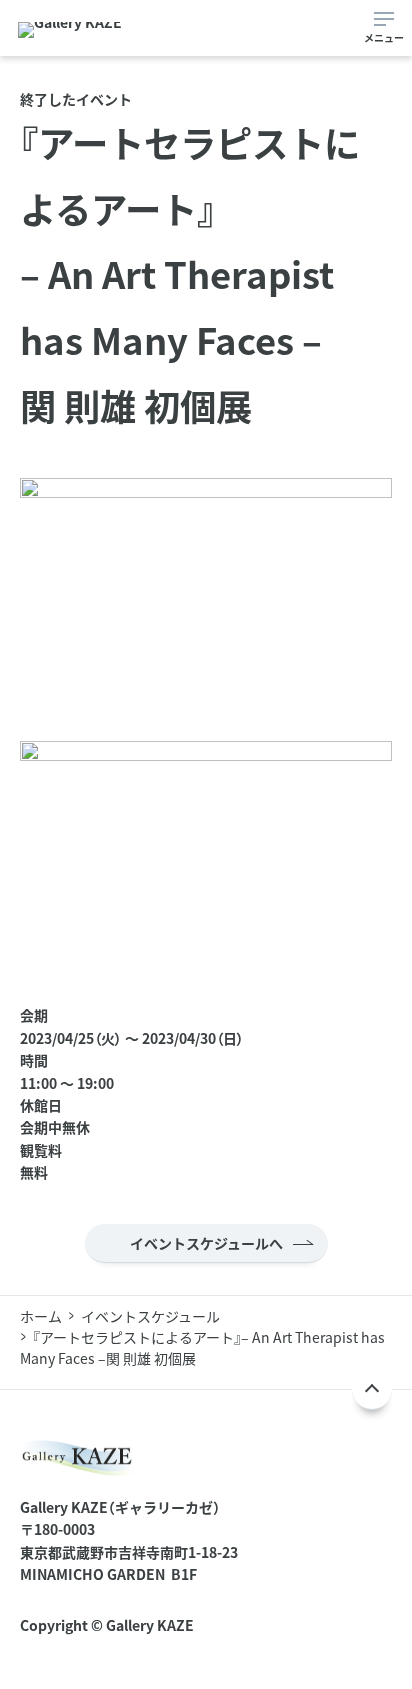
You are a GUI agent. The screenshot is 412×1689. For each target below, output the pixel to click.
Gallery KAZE (150, 1625)
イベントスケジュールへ (206, 1243)
